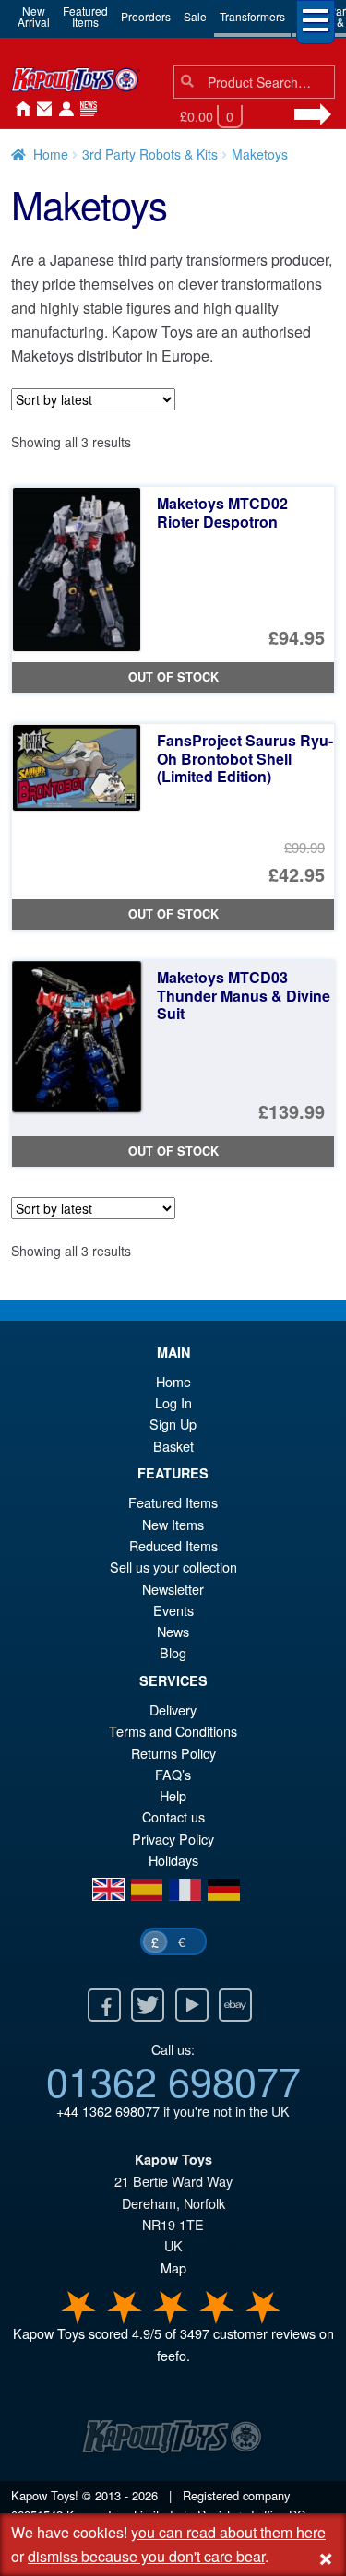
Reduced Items (173, 1545)
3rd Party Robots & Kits (150, 154)
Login (63, 110)
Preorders (146, 16)
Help (173, 1795)
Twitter (148, 2005)
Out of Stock (173, 677)
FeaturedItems (85, 16)
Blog (173, 1652)
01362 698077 (173, 2080)
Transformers (252, 16)
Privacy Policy (173, 1839)
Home (18, 110)
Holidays (173, 1860)
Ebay (235, 2005)
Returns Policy (173, 1753)
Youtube (192, 2005)
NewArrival (34, 16)
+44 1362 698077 (108, 2111)
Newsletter (173, 1589)
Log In (173, 1402)
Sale (195, 16)
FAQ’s (173, 1774)
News (85, 110)
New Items (173, 1524)
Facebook (104, 2005)
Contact (41, 110)
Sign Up (173, 1424)
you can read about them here (228, 2532)
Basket (173, 1446)
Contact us (173, 1816)
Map (173, 2267)
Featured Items (173, 1502)
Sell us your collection (173, 1567)
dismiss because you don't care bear (146, 2556)
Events (173, 1610)
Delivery (173, 1709)
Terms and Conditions (173, 1731)
